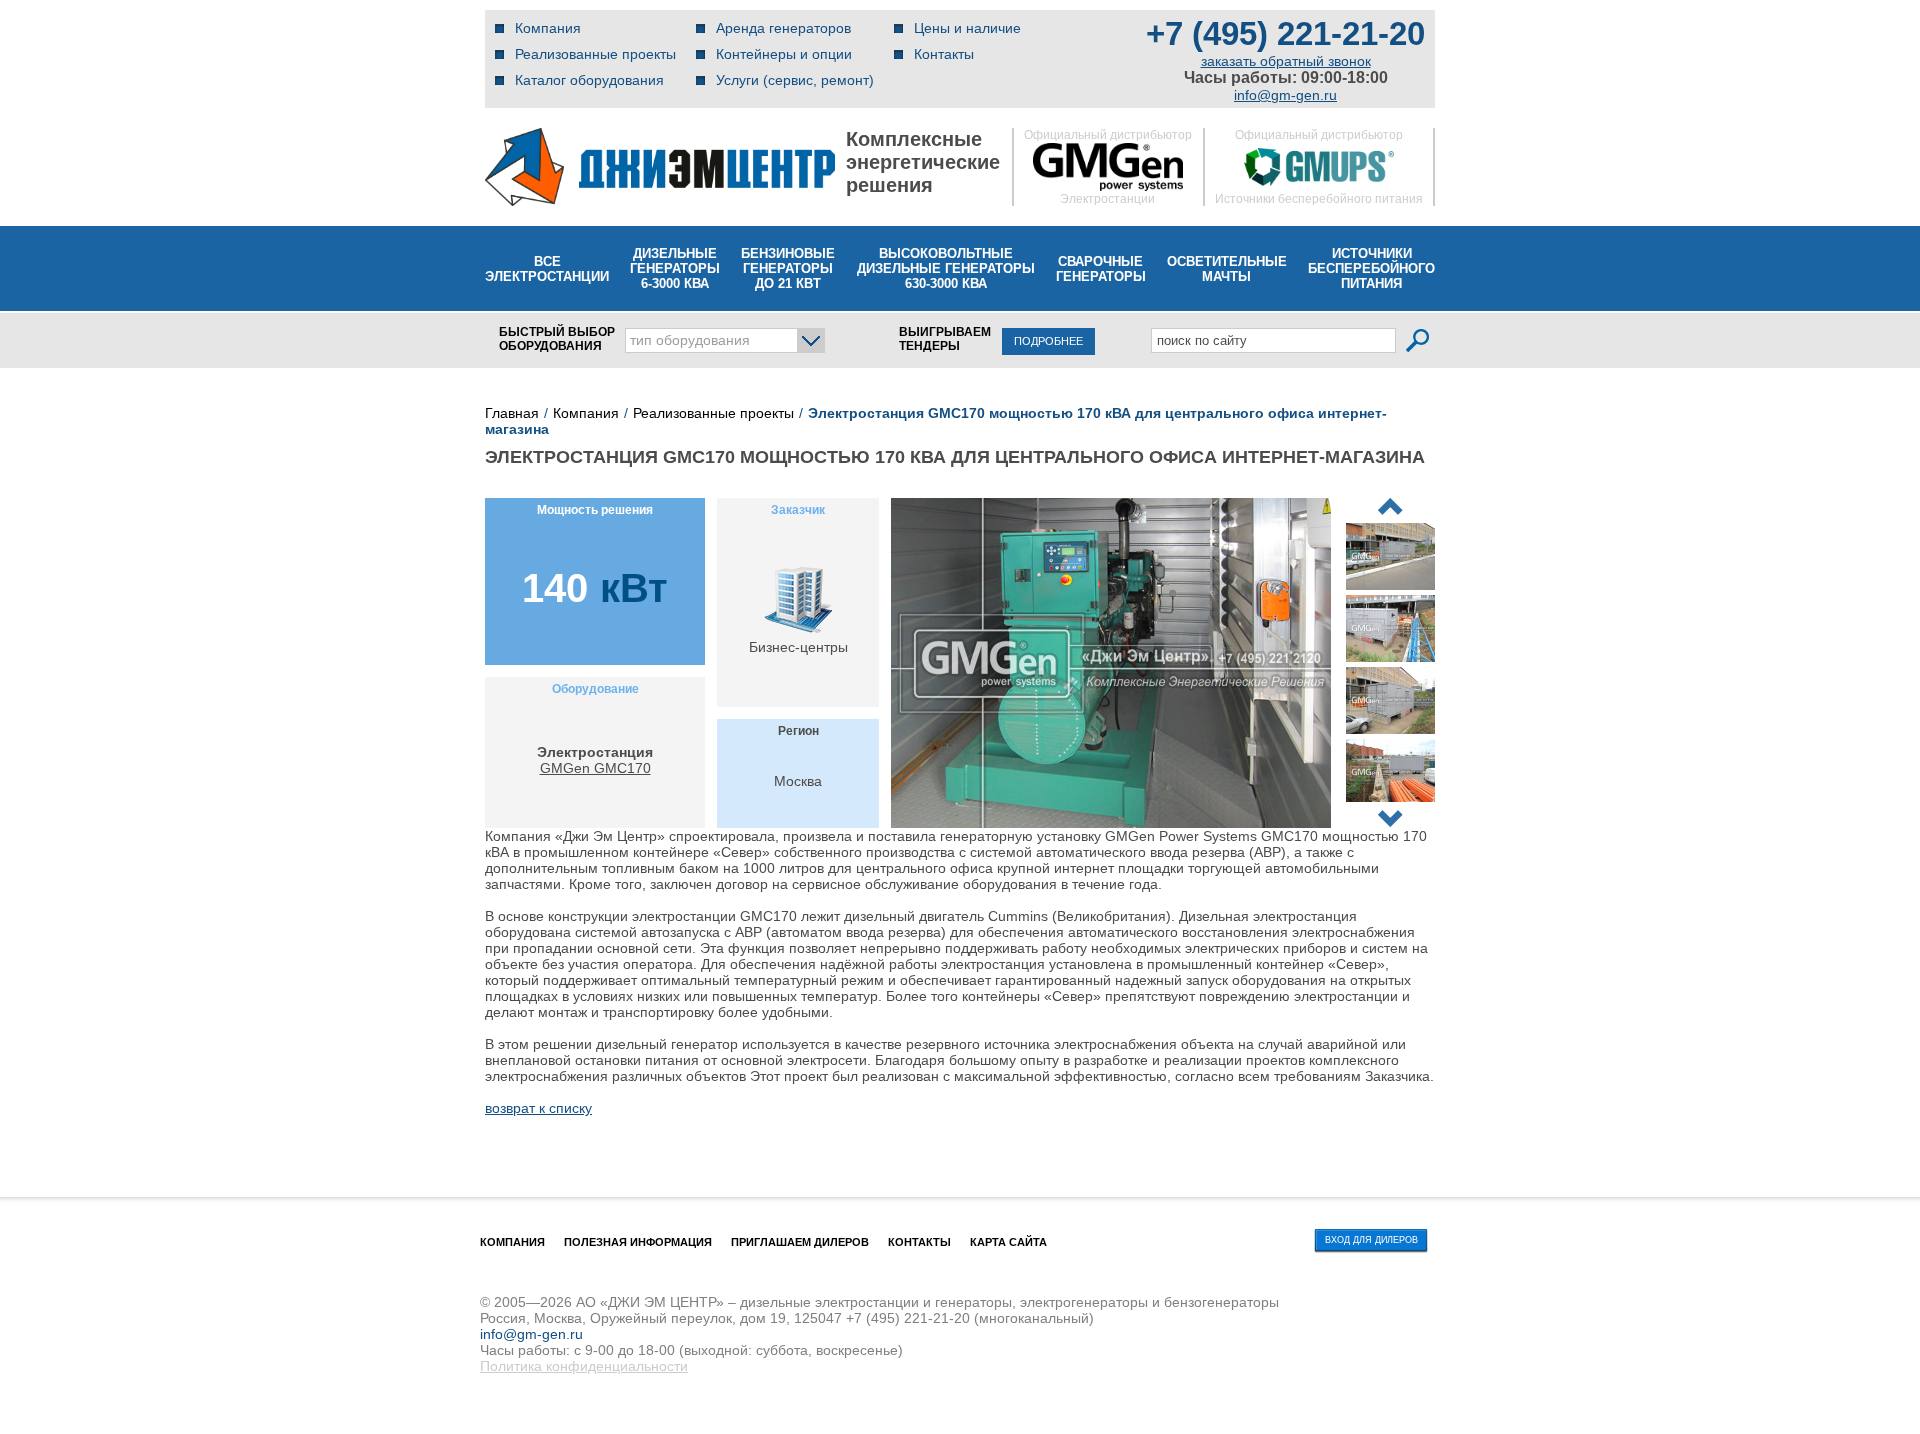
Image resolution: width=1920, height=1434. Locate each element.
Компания (548, 28)
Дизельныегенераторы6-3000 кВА (675, 268)
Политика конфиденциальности (584, 1366)
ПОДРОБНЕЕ (1048, 341)
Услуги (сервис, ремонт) (795, 80)
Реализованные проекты (595, 54)
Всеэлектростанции (547, 269)
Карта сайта (1008, 1242)
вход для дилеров (1371, 1240)
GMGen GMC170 (595, 768)
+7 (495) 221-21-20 (1285, 33)
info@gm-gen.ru (1285, 95)
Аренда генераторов (783, 28)
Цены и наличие (967, 28)
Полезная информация (638, 1242)
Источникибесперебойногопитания (1371, 268)
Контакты (944, 54)
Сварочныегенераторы (1101, 269)
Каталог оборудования (589, 80)
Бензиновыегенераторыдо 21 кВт (788, 268)
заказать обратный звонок (1286, 61)
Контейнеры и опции (784, 54)
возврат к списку (538, 1108)
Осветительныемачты (1227, 269)
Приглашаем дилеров (800, 1242)
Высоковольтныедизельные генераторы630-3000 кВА (946, 268)
